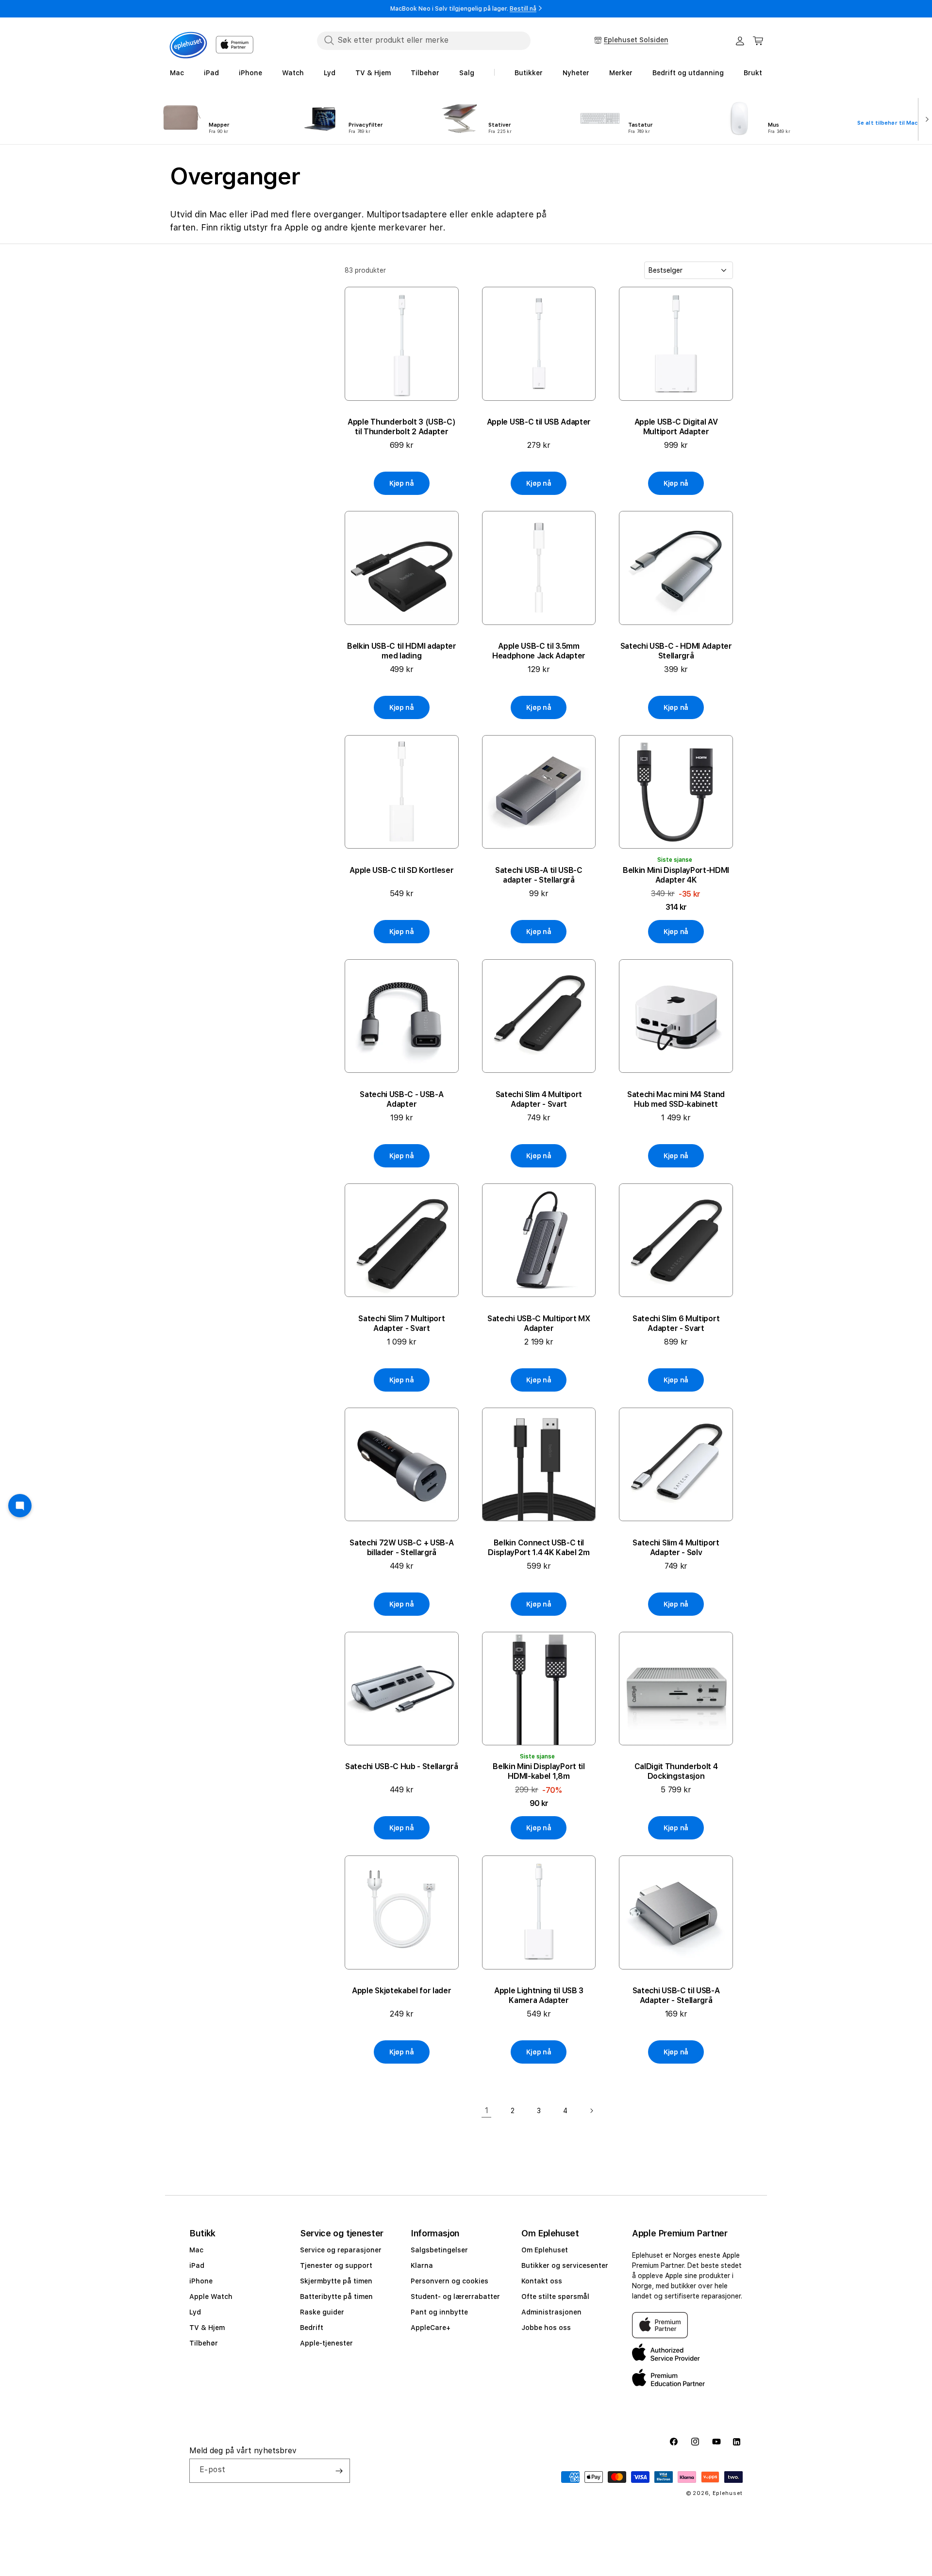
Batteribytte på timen (336, 2297)
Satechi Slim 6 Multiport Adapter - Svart (676, 1323)
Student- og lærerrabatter (455, 2297)
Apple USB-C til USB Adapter (539, 422)
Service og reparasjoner (341, 2250)
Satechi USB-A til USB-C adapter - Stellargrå (539, 875)
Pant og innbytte (439, 2312)
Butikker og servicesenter (565, 2265)
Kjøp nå (402, 483)
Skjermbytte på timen (336, 2281)
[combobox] (424, 40)
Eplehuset (728, 2493)
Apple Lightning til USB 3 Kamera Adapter (539, 1995)
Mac (196, 2250)
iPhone (201, 2281)
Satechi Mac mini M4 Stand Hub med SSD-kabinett (676, 1099)
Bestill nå (523, 9)
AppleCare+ (431, 2328)
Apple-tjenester (326, 2343)
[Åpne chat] (20, 1506)
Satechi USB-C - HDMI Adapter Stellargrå (676, 651)
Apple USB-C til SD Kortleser (401, 870)
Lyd (195, 2312)
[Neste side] (591, 2111)
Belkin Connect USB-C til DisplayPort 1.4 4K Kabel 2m (539, 1548)
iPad (197, 2265)
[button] (758, 41)
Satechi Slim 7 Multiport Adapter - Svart (401, 1323)
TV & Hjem (207, 2328)
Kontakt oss (542, 2281)
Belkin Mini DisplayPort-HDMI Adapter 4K (676, 875)
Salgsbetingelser (439, 2250)
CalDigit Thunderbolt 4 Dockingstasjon (676, 1771)
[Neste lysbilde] (925, 118)
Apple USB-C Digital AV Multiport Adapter (676, 427)
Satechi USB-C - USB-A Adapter (401, 1099)
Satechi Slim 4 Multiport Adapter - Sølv (676, 1548)
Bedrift (312, 2328)
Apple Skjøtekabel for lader (401, 1991)
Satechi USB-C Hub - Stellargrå (401, 1766)
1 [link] (487, 2110)
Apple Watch (211, 2297)
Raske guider (322, 2312)
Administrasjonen (551, 2312)
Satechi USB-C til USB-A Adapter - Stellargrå (676, 1995)
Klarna (422, 2265)
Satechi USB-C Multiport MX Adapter (539, 1323)
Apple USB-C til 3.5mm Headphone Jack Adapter (539, 651)
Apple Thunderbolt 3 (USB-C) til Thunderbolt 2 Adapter (401, 427)
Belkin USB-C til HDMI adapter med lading (402, 651)
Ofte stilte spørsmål (555, 2297)
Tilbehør (204, 2343)
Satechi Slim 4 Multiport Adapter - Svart (539, 1099)
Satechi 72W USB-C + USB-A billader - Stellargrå (401, 1548)
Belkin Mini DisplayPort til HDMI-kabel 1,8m (539, 1771)
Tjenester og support (336, 2265)
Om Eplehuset (545, 2250)
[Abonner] (339, 2471)
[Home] (188, 45)
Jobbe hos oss (546, 2328)
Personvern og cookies (449, 2281)
